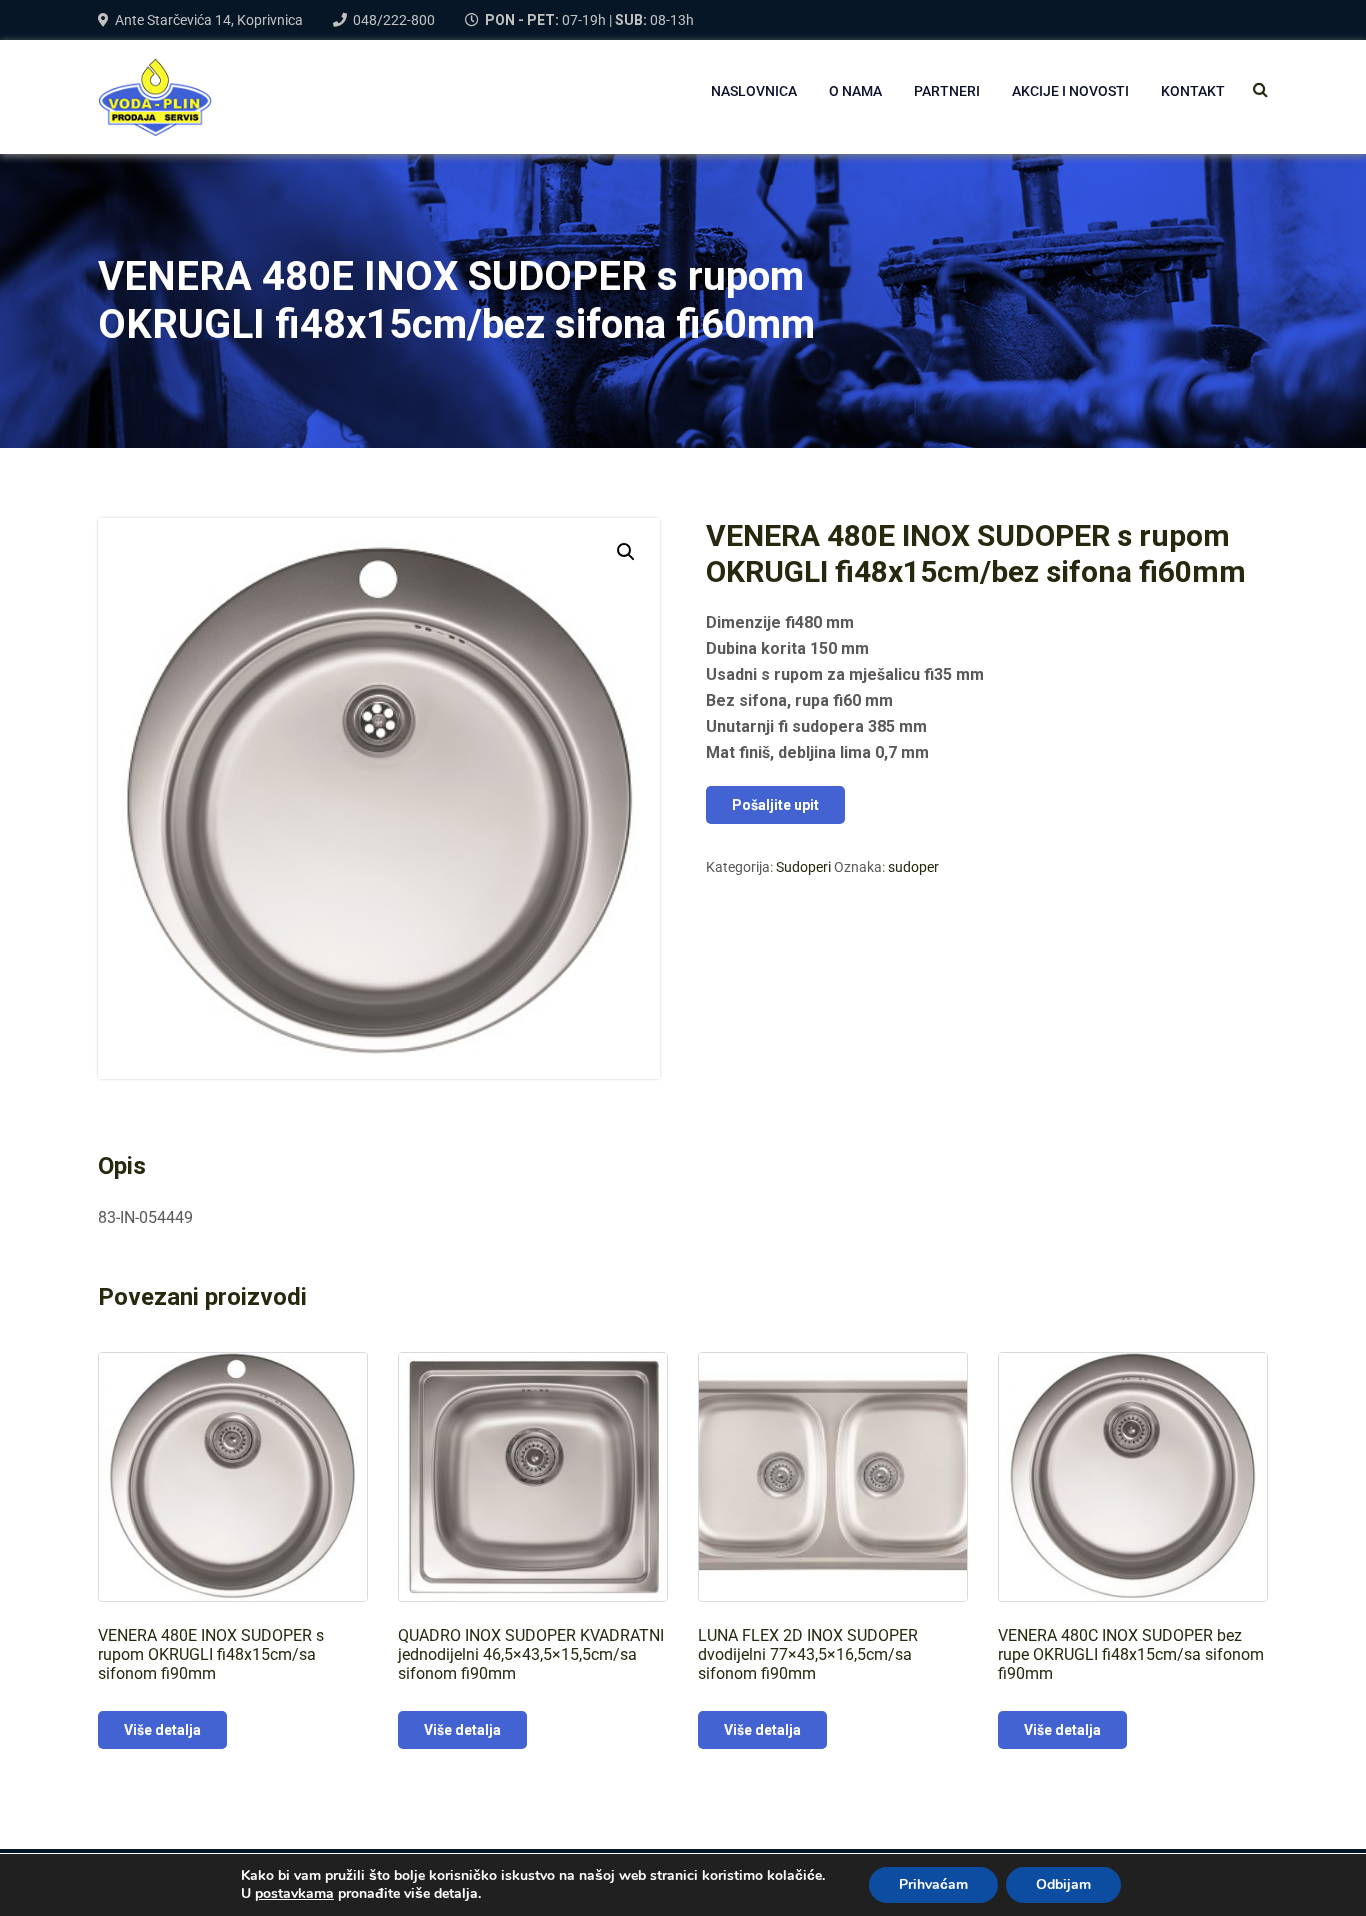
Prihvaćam (933, 1884)
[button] (626, 552)
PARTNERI (947, 91)
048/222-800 (394, 20)
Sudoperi (803, 867)
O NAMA (855, 91)
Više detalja (162, 1730)
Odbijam (1063, 1884)
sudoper (913, 867)
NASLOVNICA (754, 91)
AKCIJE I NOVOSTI (1070, 91)
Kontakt (1193, 91)
